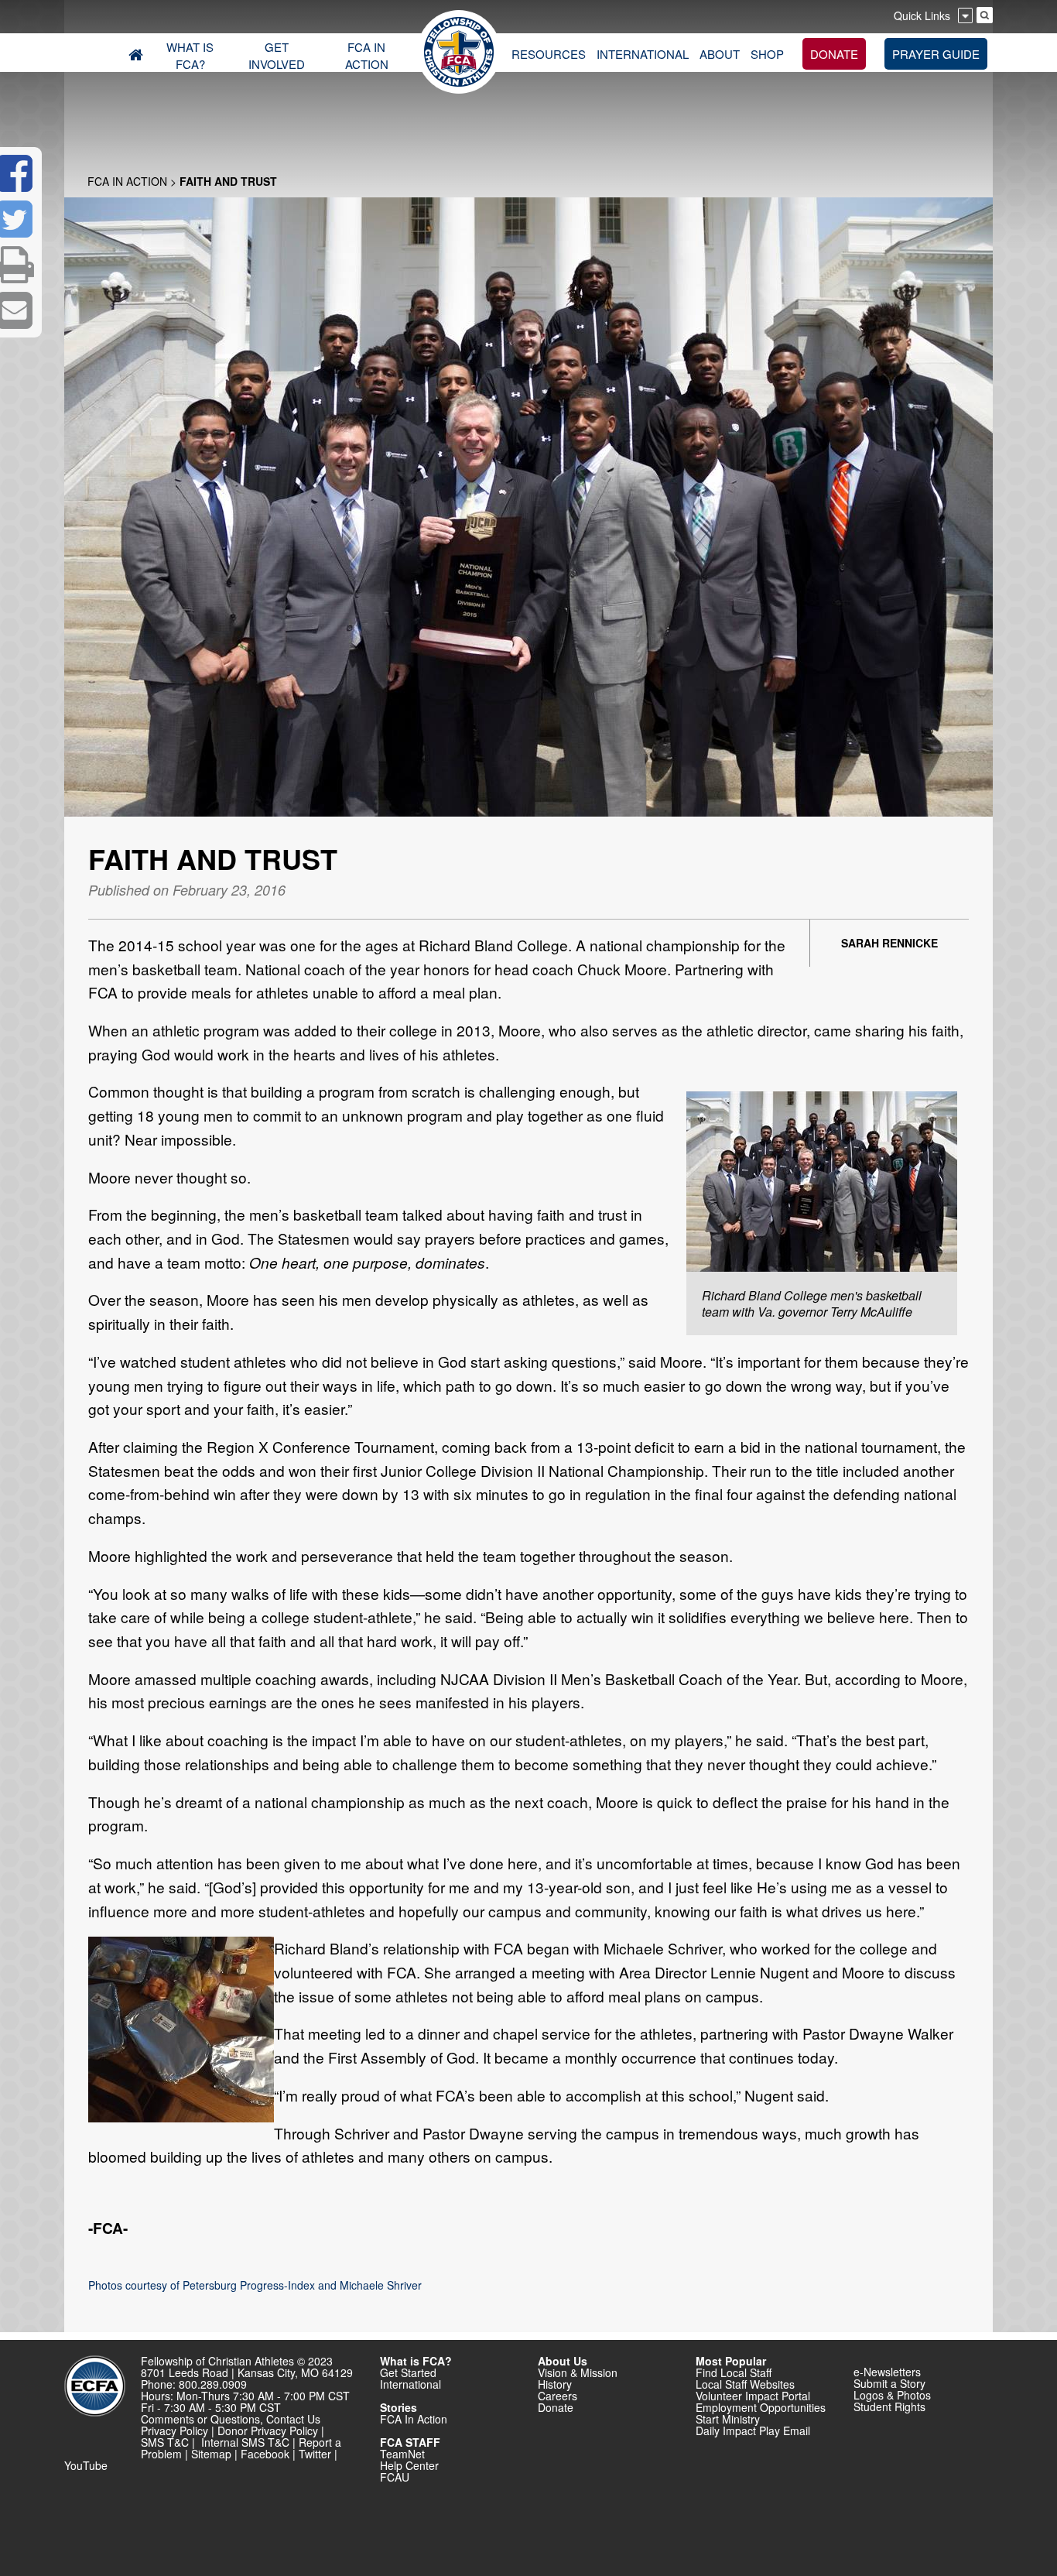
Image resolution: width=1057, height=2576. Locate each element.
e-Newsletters (887, 2372)
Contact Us (293, 2419)
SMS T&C (165, 2442)
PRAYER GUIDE (936, 54)
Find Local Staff (734, 2372)
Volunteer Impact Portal (753, 2396)
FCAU (395, 2477)
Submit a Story (889, 2383)
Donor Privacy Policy (268, 2430)
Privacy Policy (174, 2430)
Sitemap (211, 2454)
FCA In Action (127, 181)
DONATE (834, 54)
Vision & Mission (578, 2372)
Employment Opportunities (761, 2407)
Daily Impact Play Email (753, 2430)
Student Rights (889, 2406)
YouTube (86, 2465)
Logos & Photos (892, 2395)
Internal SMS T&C (245, 2442)
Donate (556, 2407)
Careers (558, 2396)
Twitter (315, 2454)
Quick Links (922, 15)
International (410, 2384)
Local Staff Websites (745, 2384)
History (555, 2384)
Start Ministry (728, 2419)
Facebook (265, 2454)
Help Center (409, 2465)
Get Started (408, 2372)
